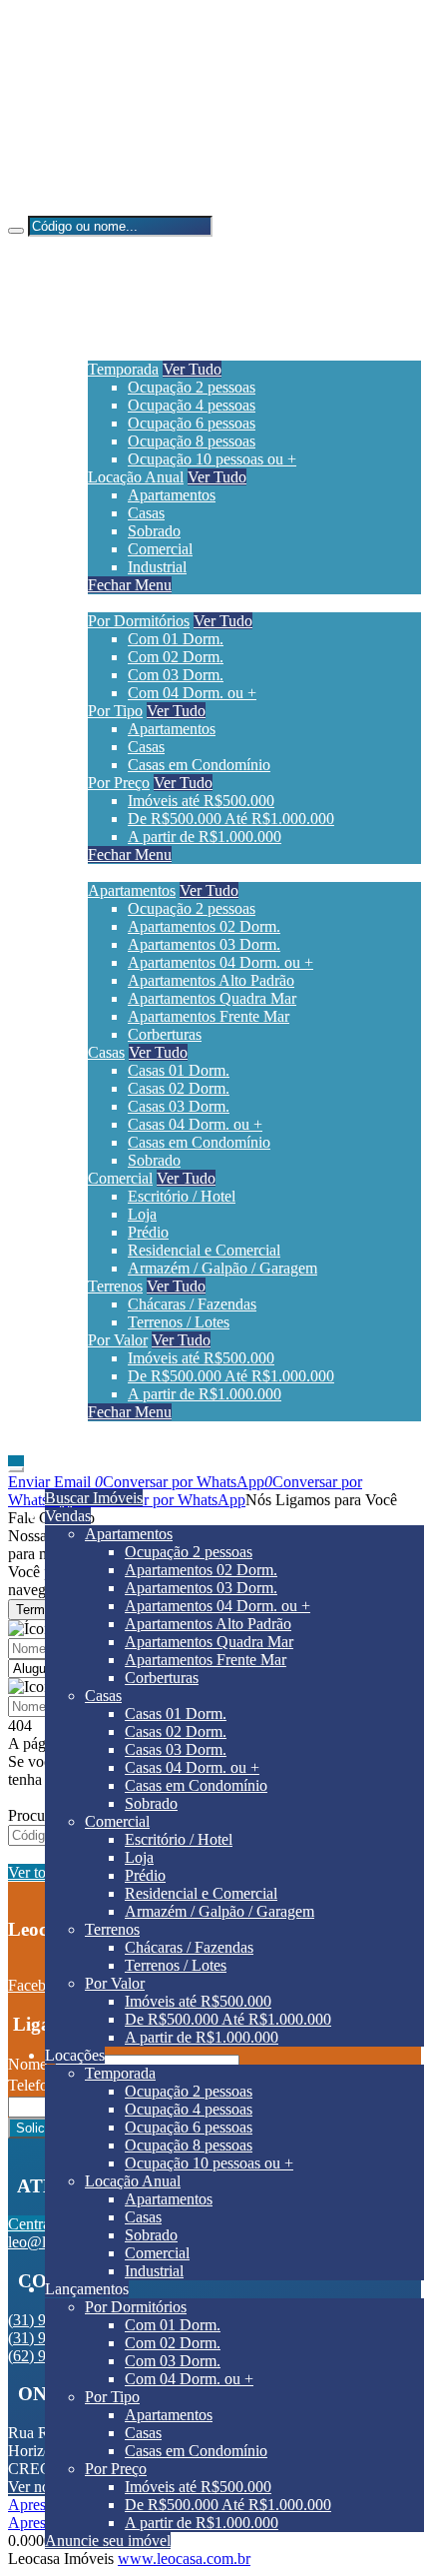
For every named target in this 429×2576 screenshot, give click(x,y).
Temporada (123, 369)
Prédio (148, 1232)
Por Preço (119, 783)
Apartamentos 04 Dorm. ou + (220, 962)
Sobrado (154, 531)
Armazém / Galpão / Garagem (222, 1268)
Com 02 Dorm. (176, 657)
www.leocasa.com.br (184, 2559)
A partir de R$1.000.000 (205, 837)
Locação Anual (136, 477)
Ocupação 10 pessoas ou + (212, 459)
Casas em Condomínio (199, 765)
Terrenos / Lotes (179, 1322)
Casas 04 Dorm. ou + (195, 1124)
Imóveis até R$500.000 (201, 801)
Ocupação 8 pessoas (192, 441)
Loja (142, 1214)
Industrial (157, 567)
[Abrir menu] (16, 1464)
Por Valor (118, 1340)
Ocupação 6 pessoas (192, 423)
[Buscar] (16, 231)
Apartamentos (172, 495)
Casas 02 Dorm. (179, 1088)
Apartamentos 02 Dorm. (204, 926)
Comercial (160, 549)
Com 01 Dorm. (176, 639)
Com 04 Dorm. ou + (192, 693)
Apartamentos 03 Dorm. (204, 944)
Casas (146, 513)
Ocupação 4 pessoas (192, 405)
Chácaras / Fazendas (192, 1304)
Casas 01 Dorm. (179, 1070)
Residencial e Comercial (204, 1250)
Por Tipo (115, 711)
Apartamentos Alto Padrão (211, 980)
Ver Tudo (192, 369)
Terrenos (115, 1286)
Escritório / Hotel (182, 1196)
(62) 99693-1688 (101, 138)
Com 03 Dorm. (176, 675)
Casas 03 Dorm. (179, 1106)
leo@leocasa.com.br (112, 172)
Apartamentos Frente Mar (209, 1016)
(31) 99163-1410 (101, 70)
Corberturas (165, 1034)
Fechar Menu (130, 585)
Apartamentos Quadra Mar (212, 998)
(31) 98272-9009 (101, 104)
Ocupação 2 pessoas (192, 387)
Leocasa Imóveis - (65, 206)
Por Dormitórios (139, 621)
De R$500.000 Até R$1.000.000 (231, 819)
